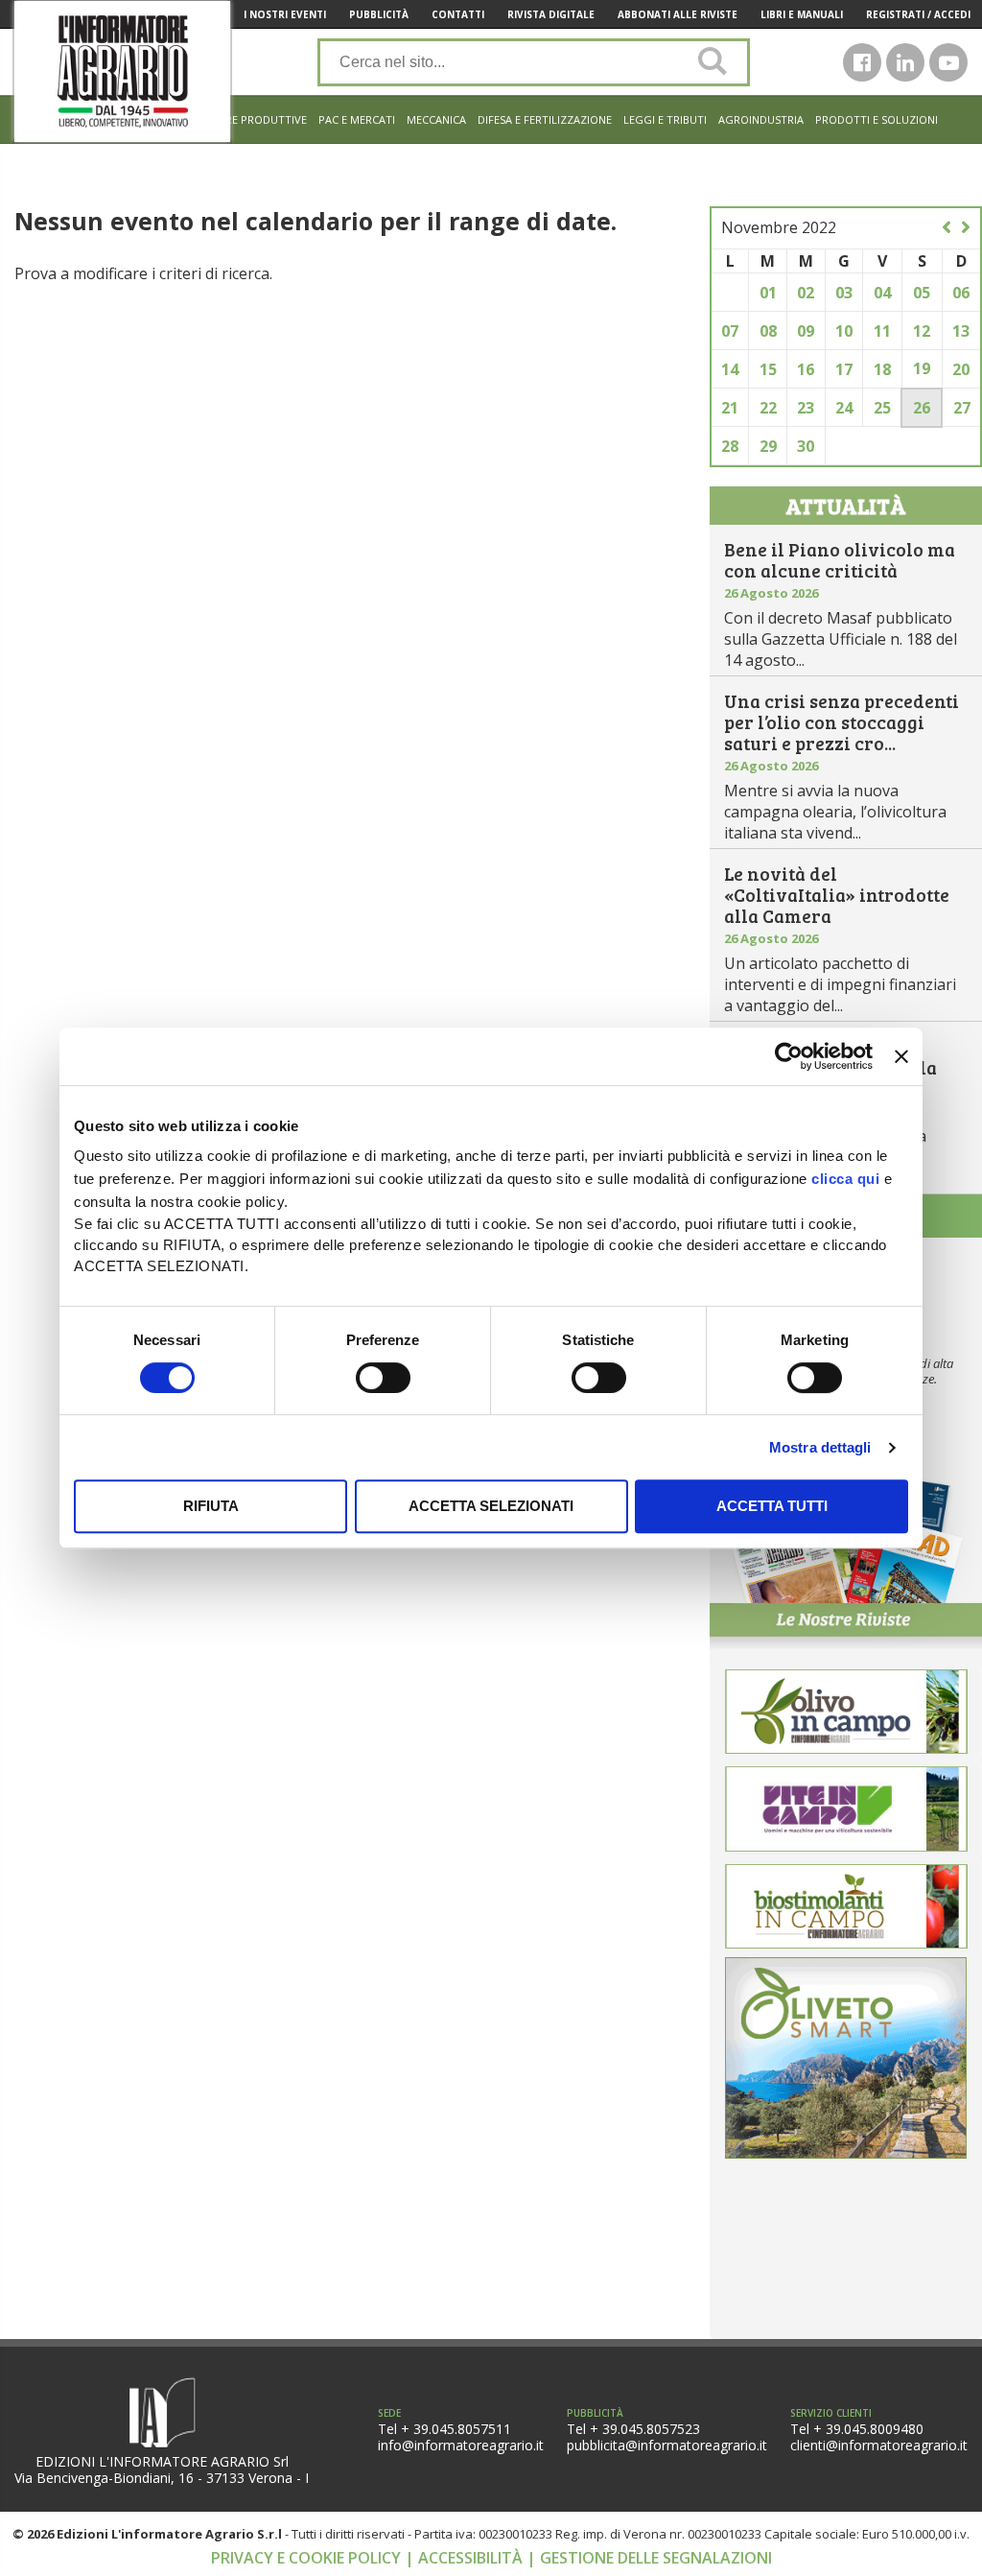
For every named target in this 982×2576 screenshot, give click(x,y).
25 (882, 408)
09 (806, 331)
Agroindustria (761, 119)
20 (961, 369)
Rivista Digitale (551, 14)
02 (806, 293)
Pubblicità (379, 14)
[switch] (383, 1378)
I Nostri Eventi (285, 14)
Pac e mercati (357, 119)
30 (806, 446)
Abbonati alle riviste (678, 14)
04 (882, 293)
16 (806, 369)
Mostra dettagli (820, 1447)
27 (962, 408)
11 (882, 331)
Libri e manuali (802, 14)
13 (961, 331)
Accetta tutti (772, 1506)
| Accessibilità (466, 2558)
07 (730, 331)
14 (730, 369)
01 (768, 293)
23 (806, 408)
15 (768, 369)
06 (961, 293)
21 (730, 408)
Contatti (458, 14)
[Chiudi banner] (901, 1056)
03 (844, 293)
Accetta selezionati (491, 1506)
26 (922, 408)
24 (844, 408)
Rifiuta (211, 1506)
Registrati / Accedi (918, 14)
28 (730, 446)
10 (844, 331)
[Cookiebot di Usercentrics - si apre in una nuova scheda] (789, 1056)
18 (882, 369)
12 (922, 331)
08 (768, 331)
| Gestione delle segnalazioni (649, 2558)
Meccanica (436, 119)
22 (768, 408)
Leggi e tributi (665, 119)
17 (844, 369)
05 (922, 293)
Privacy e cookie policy (308, 2558)
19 (922, 368)
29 (768, 446)
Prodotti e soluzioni (877, 119)
